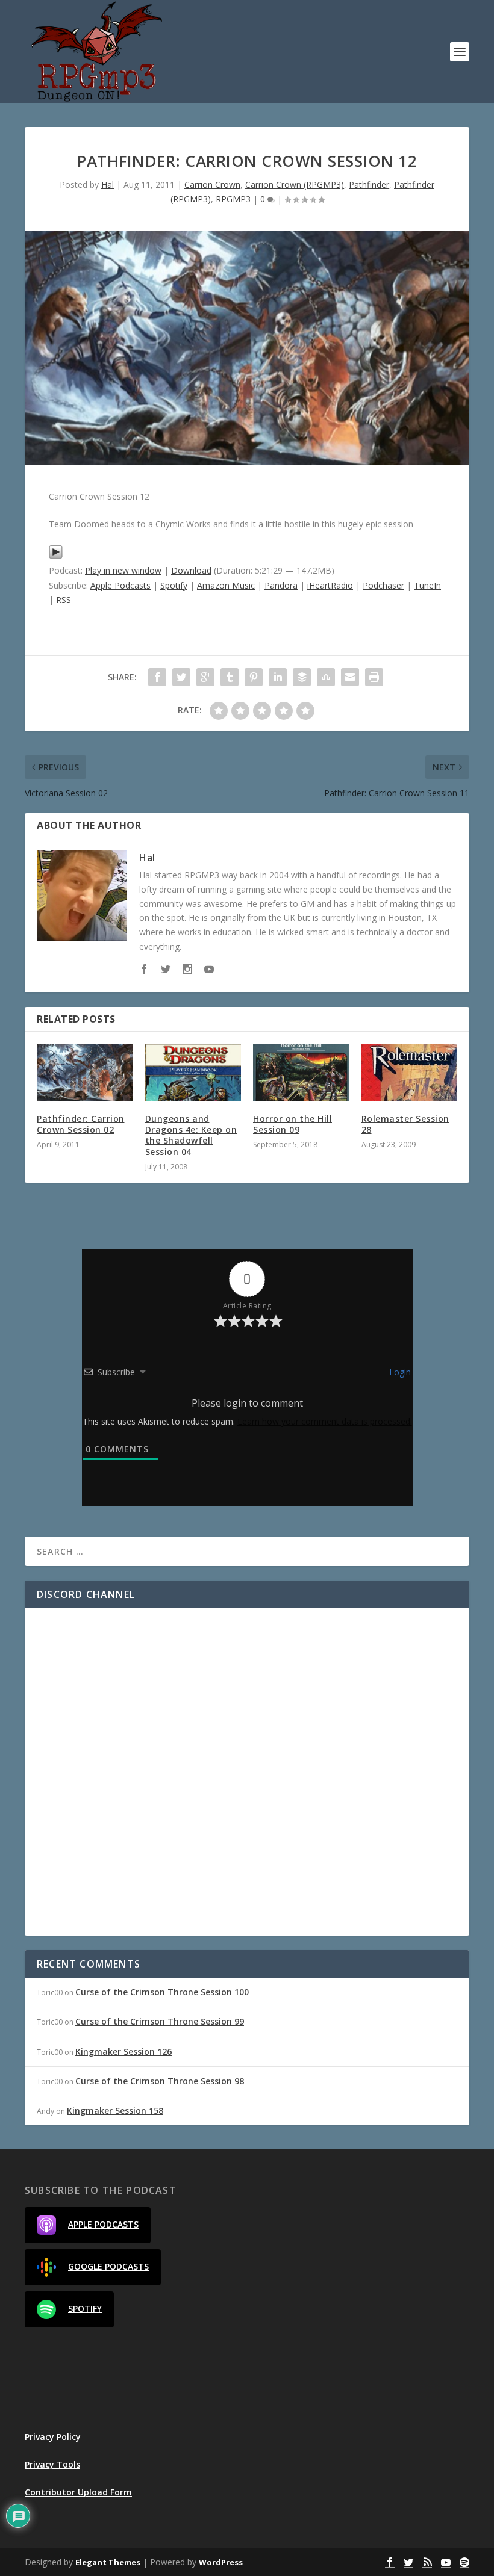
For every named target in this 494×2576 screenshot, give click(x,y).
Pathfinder (369, 184)
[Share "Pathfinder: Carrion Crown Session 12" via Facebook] (157, 677)
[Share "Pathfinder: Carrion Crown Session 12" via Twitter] (181, 677)
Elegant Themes (108, 2562)
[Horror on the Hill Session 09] (301, 1073)
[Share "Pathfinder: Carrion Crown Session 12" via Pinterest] (254, 677)
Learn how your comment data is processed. (325, 1421)
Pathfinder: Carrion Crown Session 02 (81, 1124)
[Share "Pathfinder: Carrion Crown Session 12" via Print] (374, 677)
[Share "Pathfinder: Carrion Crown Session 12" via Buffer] (302, 677)
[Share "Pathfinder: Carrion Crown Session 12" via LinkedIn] (278, 677)
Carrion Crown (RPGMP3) (295, 184)
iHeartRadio (330, 585)
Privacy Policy (53, 2437)
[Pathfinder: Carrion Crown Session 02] (85, 1073)
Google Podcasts (108, 2266)
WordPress (221, 2562)
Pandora (281, 585)
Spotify (174, 585)
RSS (64, 600)
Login (399, 1372)
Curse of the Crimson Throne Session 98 (160, 2081)
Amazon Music (226, 585)
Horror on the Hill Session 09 (292, 1124)
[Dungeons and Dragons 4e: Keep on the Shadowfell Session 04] (193, 1073)
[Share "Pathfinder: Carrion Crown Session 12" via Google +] (205, 677)
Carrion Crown (212, 184)
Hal (108, 184)
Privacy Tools (52, 2464)
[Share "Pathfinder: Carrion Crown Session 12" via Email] (350, 677)
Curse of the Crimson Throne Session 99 (160, 2021)
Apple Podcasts (120, 585)
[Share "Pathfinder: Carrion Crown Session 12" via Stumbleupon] (326, 677)
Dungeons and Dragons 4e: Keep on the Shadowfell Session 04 (191, 1135)
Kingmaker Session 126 (123, 2051)
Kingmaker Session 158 (115, 2110)
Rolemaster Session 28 (405, 1124)
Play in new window (123, 570)
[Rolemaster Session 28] (410, 1073)
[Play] (56, 556)
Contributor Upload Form (78, 2492)
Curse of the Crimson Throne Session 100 (162, 1992)
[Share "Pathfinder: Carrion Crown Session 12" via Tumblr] (230, 677)
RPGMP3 (233, 199)
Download (191, 570)
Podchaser (383, 585)
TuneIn (427, 585)
